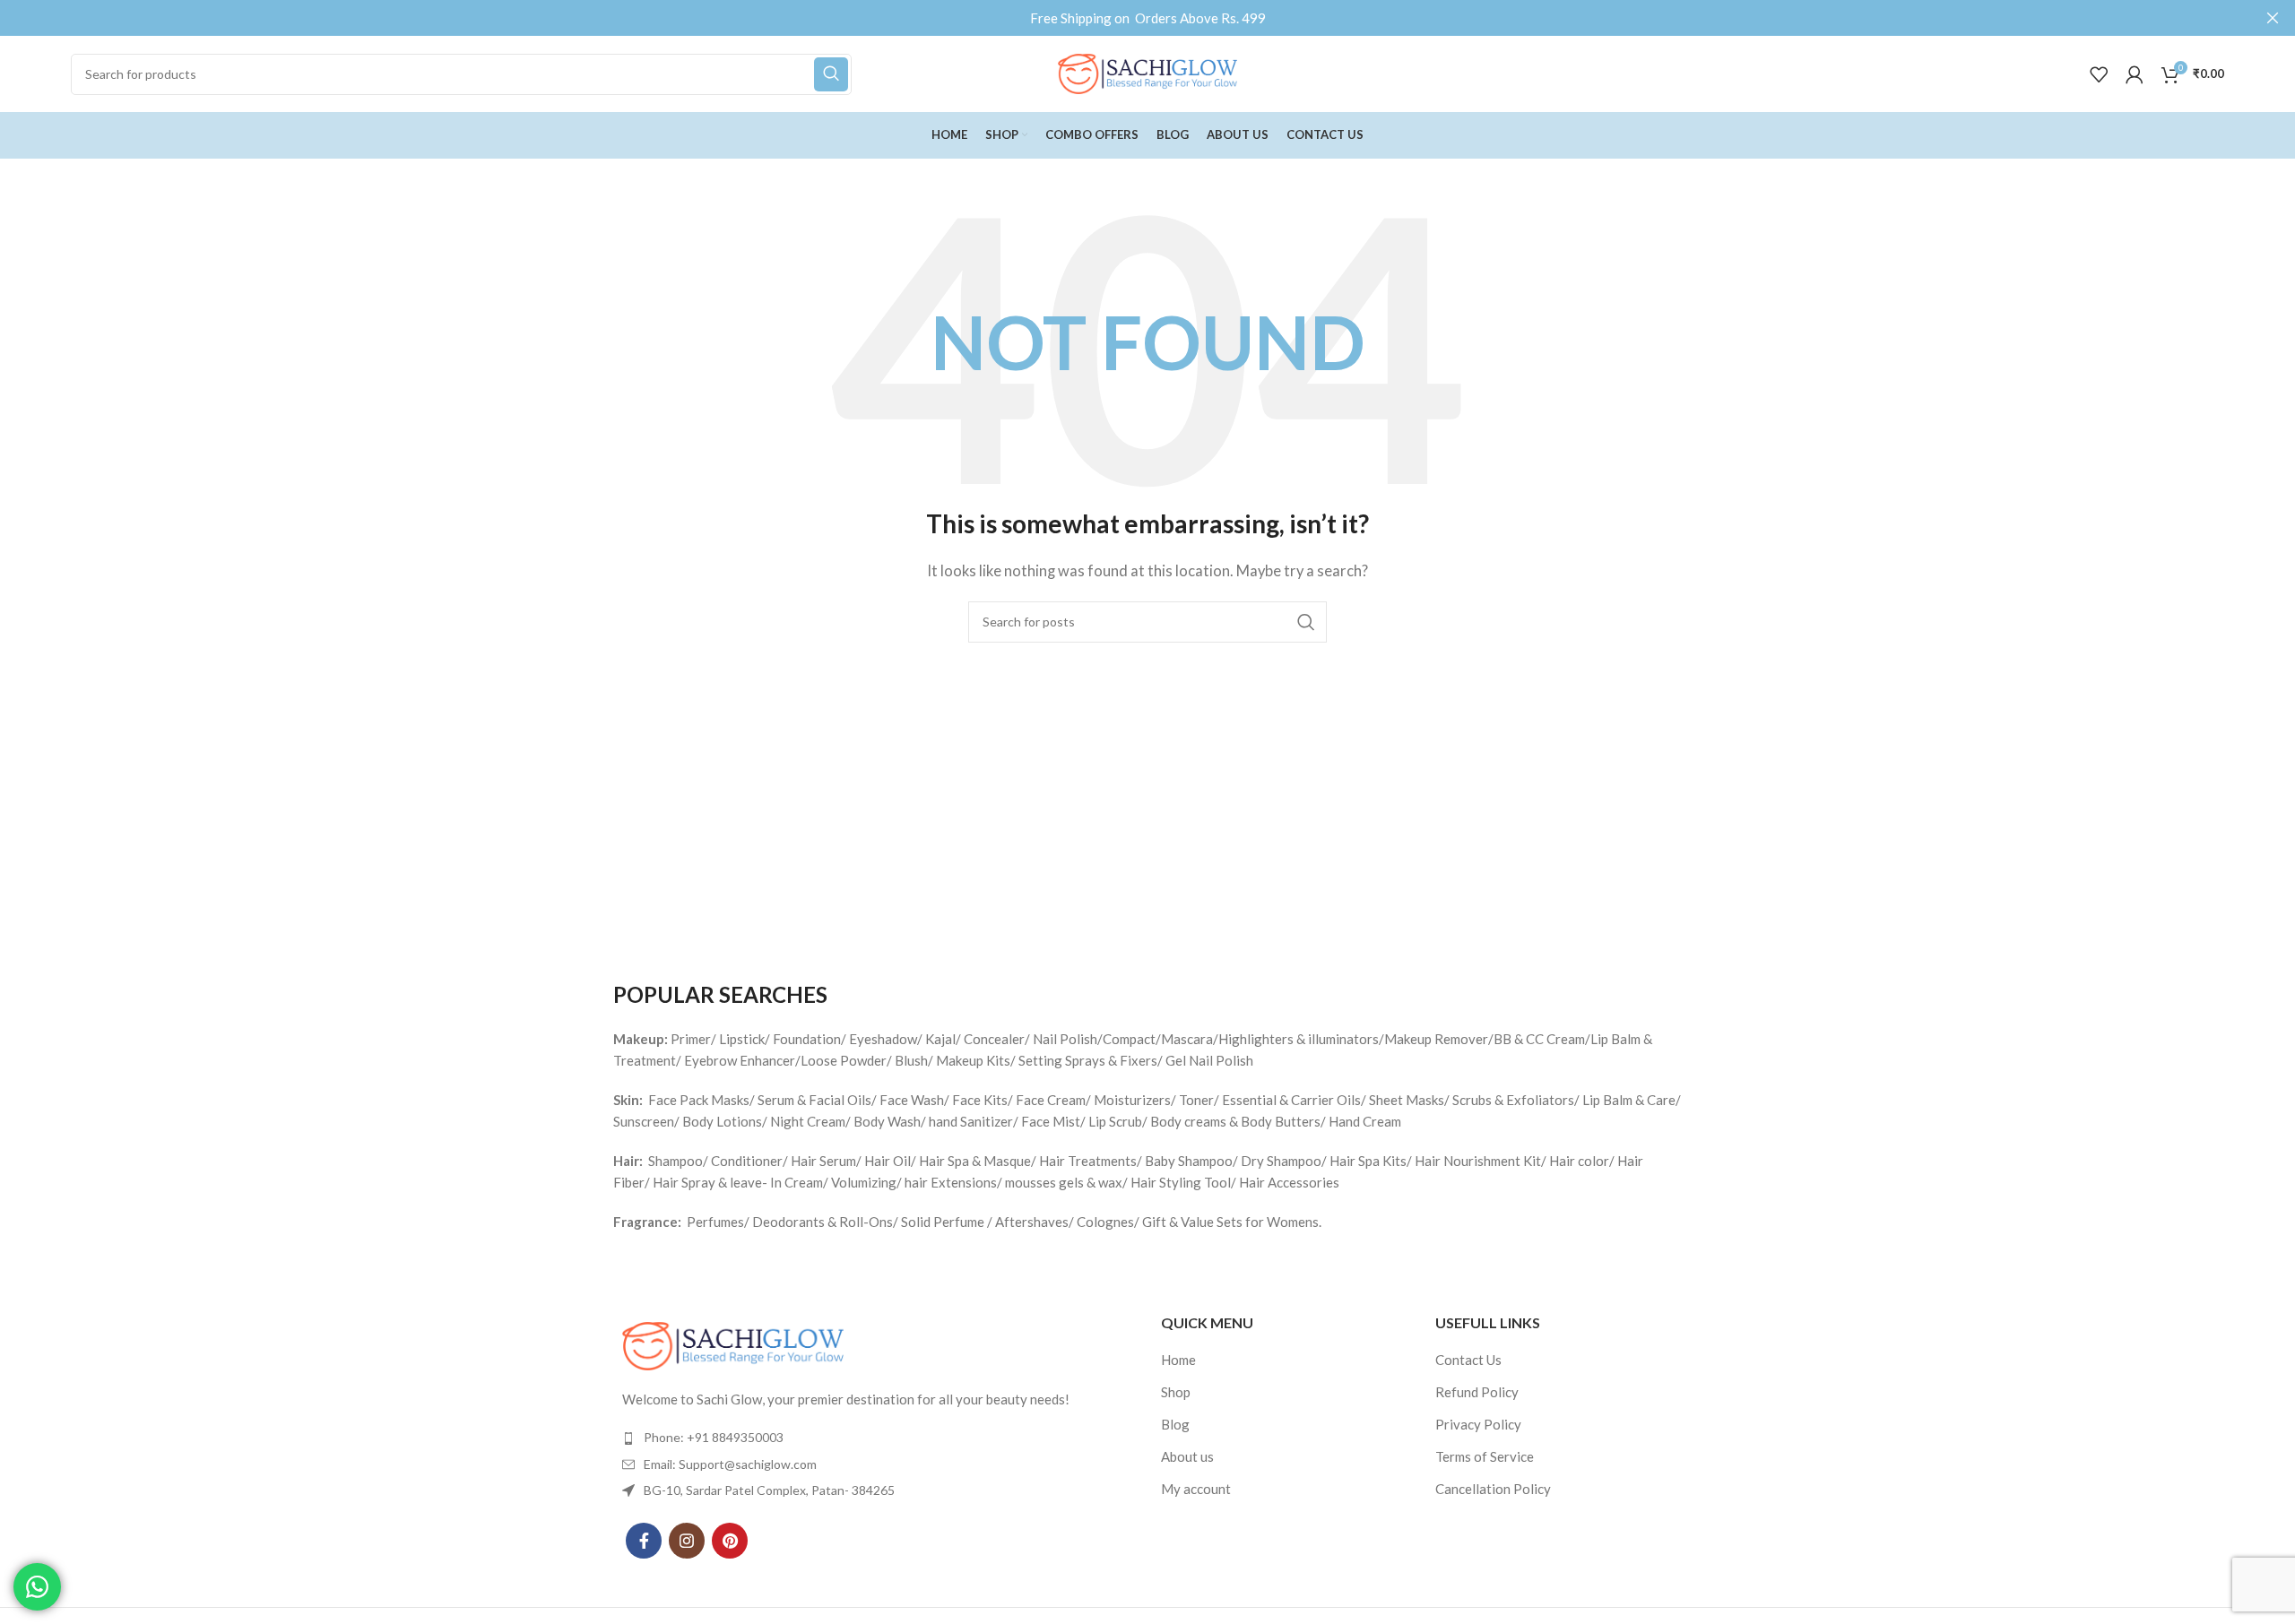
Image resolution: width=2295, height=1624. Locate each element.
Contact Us (1468, 1360)
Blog (1175, 1424)
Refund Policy (1477, 1392)
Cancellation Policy (1493, 1489)
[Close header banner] (2273, 18)
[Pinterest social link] (730, 1541)
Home (1178, 1360)
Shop (1176, 1392)
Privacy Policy (1478, 1424)
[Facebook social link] (644, 1541)
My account (1196, 1489)
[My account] (2135, 74)
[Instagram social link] (687, 1541)
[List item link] (874, 1438)
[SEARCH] (831, 74)
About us (1187, 1456)
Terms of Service (1485, 1456)
